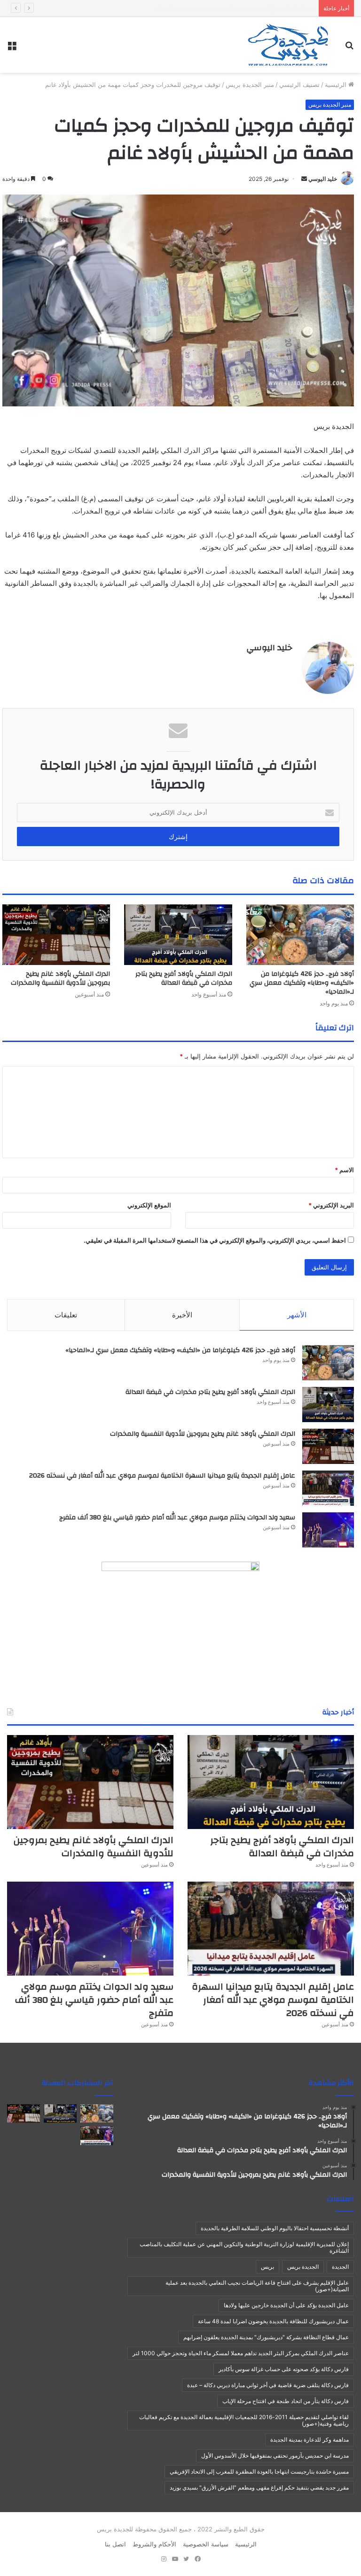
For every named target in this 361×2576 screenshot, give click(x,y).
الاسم (344, 1170)
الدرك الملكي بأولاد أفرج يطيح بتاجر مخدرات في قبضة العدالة (184, 978)
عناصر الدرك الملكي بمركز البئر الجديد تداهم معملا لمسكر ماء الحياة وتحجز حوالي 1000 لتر (241, 2353)
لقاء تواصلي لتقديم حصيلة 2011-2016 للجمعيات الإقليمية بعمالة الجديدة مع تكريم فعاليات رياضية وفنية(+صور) (244, 2420)
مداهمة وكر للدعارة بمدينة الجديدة (310, 2440)
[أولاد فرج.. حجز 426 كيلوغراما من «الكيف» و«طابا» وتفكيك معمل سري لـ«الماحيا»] (300, 935)
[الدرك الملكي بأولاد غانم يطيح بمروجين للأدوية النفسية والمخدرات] (56, 935)
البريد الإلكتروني (331, 1205)
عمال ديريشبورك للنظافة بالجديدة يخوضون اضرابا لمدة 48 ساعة (273, 2321)
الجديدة (340, 2267)
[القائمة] (12, 49)
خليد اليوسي (323, 179)
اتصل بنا (115, 2544)
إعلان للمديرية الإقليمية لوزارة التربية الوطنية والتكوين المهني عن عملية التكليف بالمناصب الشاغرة (244, 2247)
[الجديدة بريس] (288, 45)
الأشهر (297, 1315)
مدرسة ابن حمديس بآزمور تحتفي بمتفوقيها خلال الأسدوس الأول (275, 2455)
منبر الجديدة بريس (250, 85)
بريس (267, 2267)
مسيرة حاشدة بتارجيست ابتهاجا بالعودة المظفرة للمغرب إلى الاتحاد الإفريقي (259, 2471)
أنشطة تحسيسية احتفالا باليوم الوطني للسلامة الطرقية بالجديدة (275, 2228)
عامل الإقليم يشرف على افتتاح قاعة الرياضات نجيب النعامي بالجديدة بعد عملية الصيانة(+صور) (257, 2286)
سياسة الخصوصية (206, 2544)
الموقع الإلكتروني (149, 1205)
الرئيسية (337, 85)
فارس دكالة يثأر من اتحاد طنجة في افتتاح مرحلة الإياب (286, 2401)
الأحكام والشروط (154, 2544)
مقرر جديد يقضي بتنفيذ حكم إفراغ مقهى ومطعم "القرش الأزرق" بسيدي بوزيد (259, 2487)
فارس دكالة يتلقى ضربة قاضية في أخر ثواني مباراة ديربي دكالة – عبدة (268, 2385)
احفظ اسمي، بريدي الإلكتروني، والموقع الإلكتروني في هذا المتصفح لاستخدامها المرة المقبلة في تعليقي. (215, 1240)
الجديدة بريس (303, 2267)
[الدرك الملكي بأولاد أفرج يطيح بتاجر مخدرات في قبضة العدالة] (178, 935)
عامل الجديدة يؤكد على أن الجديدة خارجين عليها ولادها (286, 2305)
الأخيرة (182, 1315)
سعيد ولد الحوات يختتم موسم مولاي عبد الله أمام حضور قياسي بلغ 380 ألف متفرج (177, 1518)
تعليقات (66, 1315)
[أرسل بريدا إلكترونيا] (304, 179)
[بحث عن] (349, 49)
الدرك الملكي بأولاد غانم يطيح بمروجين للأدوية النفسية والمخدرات (229, 8)
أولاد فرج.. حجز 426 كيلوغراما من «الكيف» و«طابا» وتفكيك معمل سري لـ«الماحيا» (302, 983)
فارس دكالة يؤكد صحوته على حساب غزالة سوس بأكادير (284, 2369)
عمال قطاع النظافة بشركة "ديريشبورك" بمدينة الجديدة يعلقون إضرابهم (266, 2337)
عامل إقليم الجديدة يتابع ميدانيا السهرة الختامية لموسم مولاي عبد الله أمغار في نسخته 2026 (162, 1476)
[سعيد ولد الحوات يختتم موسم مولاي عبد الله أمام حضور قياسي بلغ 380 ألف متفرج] (328, 1530)
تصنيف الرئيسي (299, 85)
